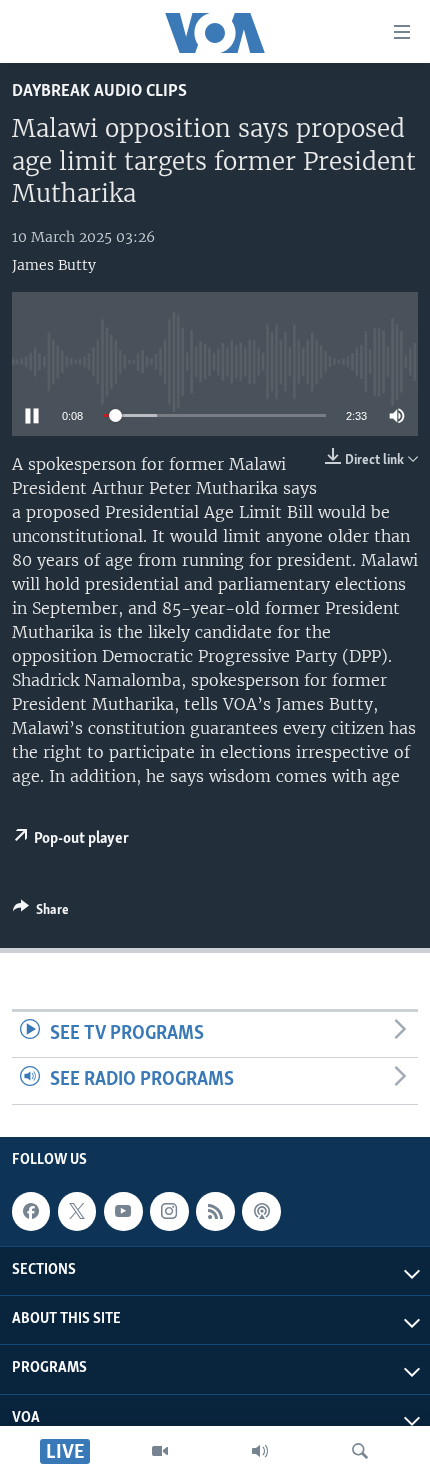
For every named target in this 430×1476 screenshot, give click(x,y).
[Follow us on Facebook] (31, 1211)
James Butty (54, 265)
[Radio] (260, 1451)
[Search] (360, 1451)
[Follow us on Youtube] (123, 1211)
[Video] (160, 1451)
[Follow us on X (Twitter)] (77, 1211)
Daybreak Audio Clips (99, 91)
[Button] (41, 913)
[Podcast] (261, 1211)
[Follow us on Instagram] (169, 1211)
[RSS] (215, 1211)
